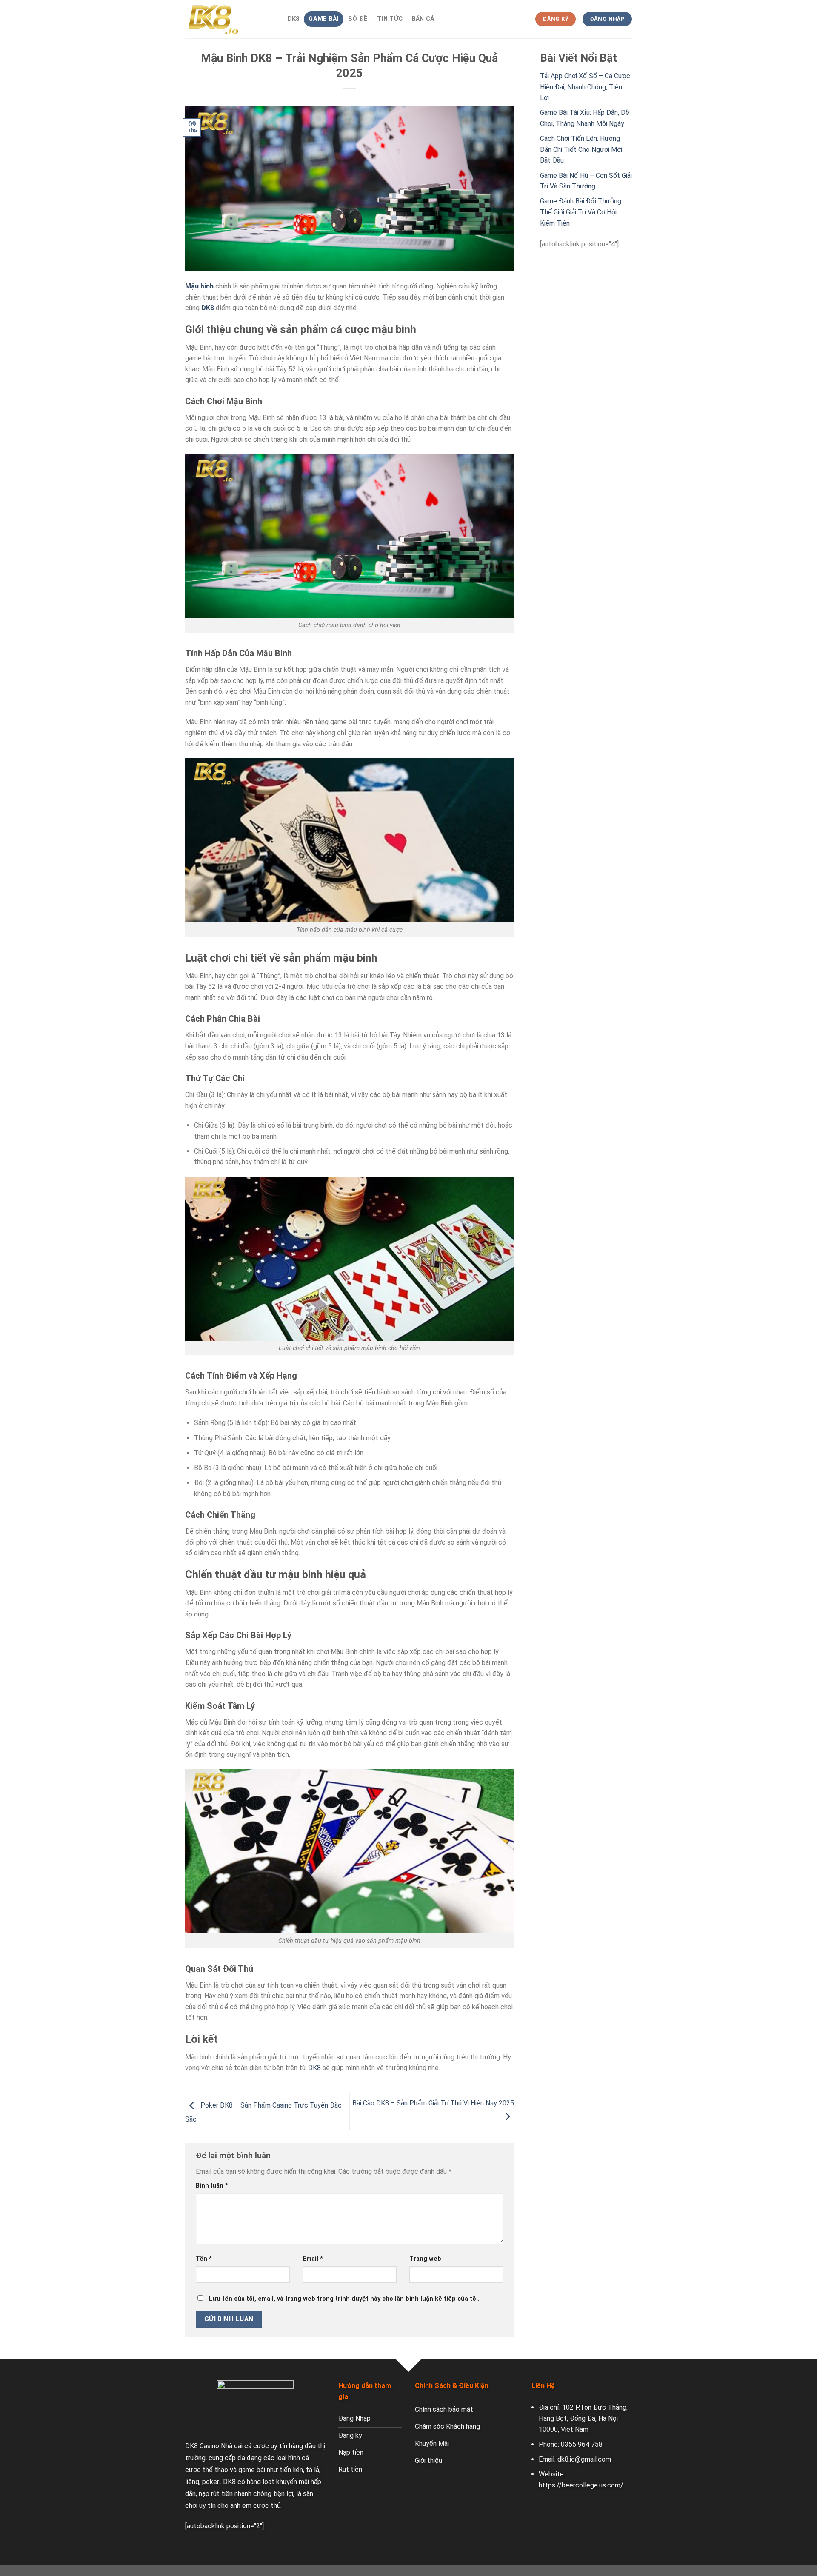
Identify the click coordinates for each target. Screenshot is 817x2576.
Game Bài (324, 19)
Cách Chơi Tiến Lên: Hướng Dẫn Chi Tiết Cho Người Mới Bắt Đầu (581, 149)
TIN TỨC (390, 19)
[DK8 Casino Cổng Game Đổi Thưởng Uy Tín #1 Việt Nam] (228, 19)
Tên (204, 2259)
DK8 (294, 19)
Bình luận (212, 2186)
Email (313, 2259)
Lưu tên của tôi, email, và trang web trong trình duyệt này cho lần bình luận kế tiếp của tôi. (344, 2299)
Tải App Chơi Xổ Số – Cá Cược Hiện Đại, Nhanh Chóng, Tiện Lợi (585, 87)
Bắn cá (423, 19)
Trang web (425, 2259)
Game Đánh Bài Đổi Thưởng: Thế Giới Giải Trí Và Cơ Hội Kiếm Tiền (581, 212)
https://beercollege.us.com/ (581, 2485)
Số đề (358, 19)
